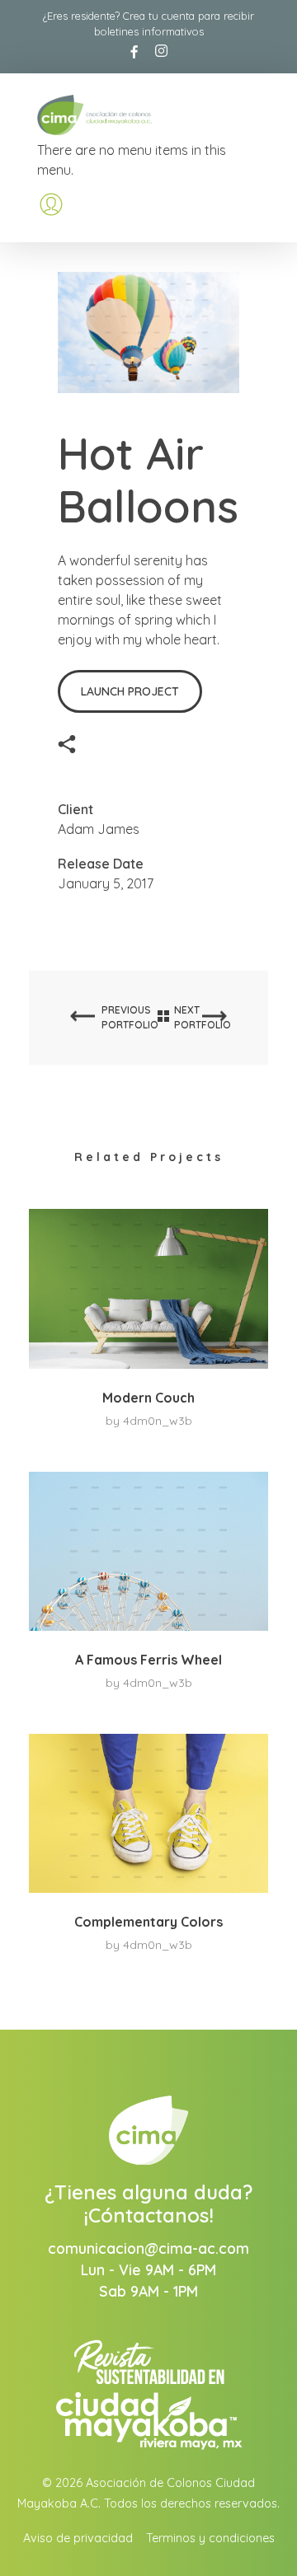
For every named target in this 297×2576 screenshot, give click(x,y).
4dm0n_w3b (158, 1421)
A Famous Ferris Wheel (148, 1660)
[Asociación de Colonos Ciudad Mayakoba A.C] (119, 115)
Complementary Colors (148, 1922)
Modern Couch (148, 1398)
